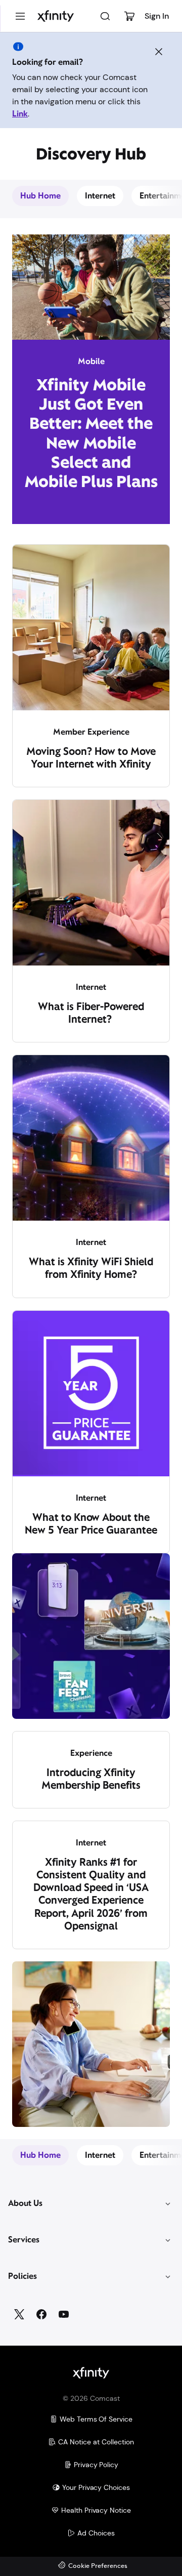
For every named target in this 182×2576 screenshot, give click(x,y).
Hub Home (40, 196)
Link (20, 114)
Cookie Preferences (98, 2566)
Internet (100, 196)
